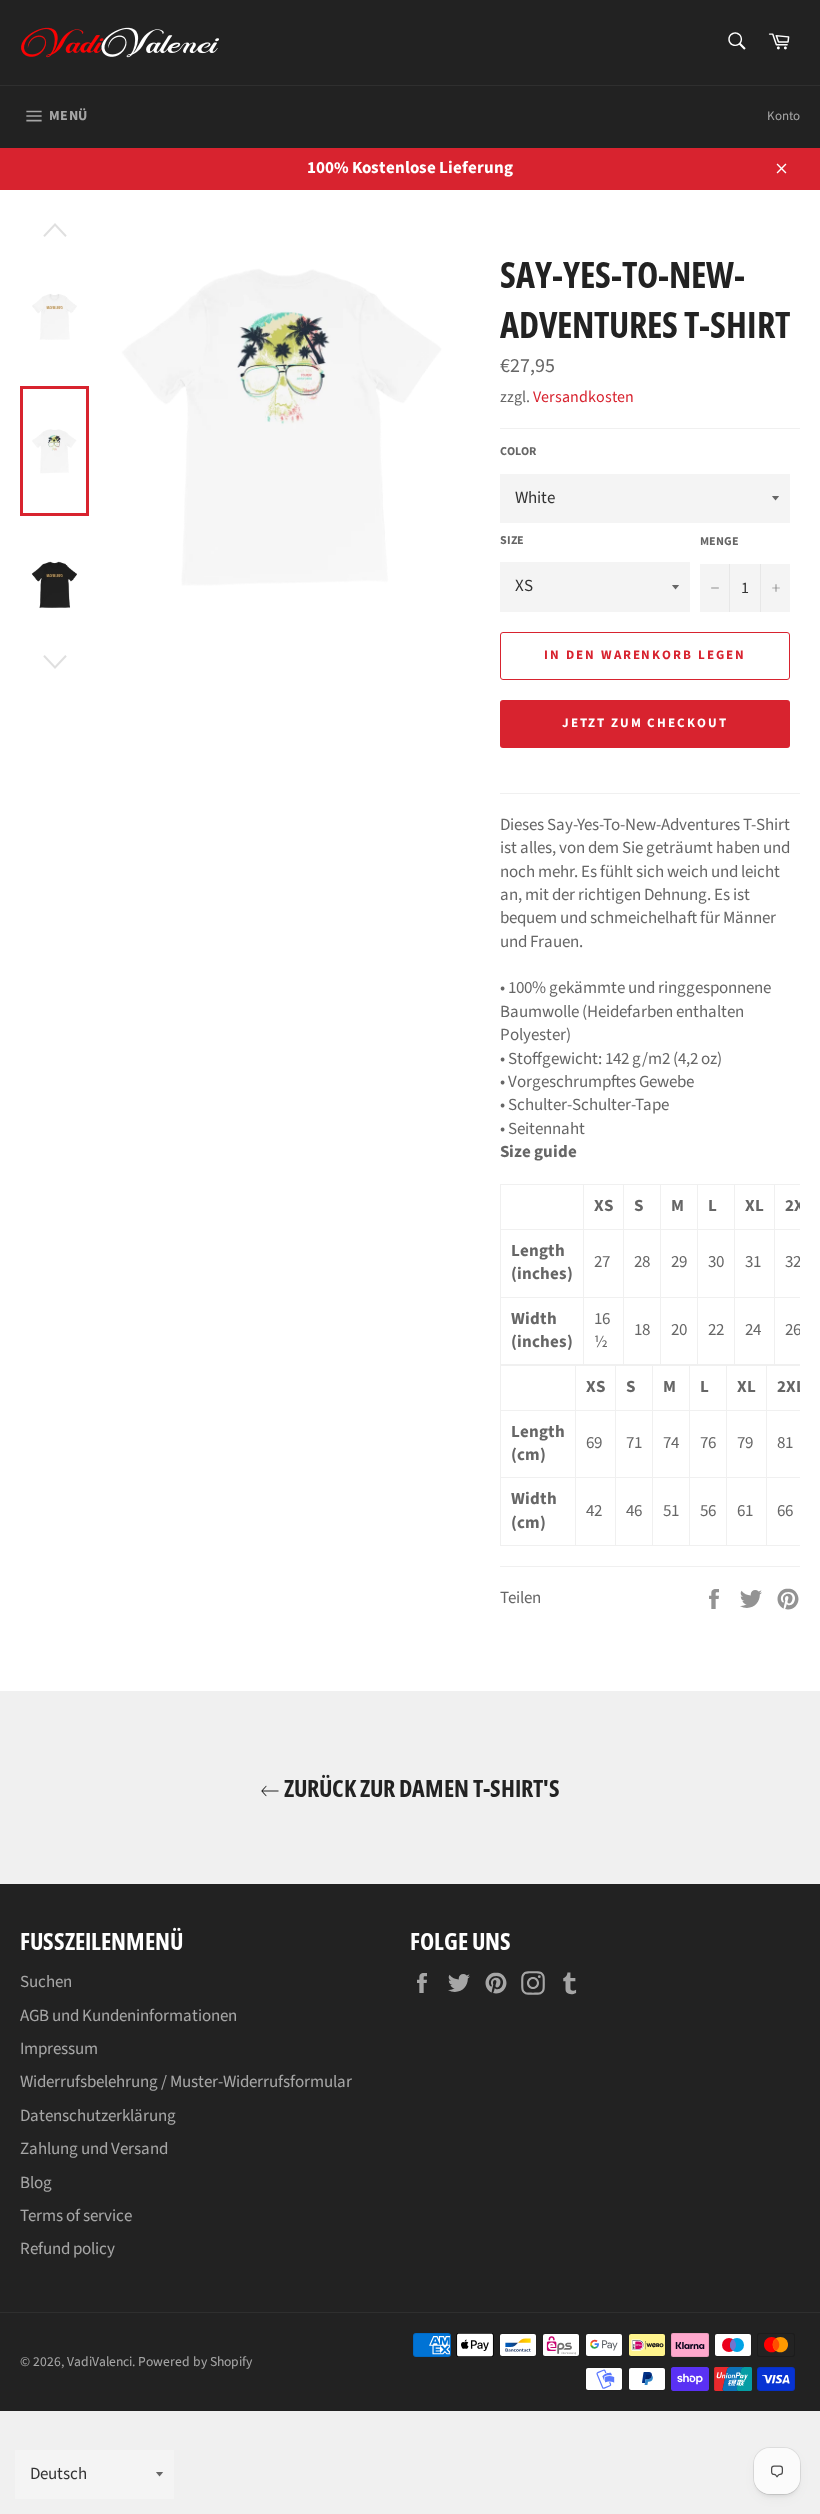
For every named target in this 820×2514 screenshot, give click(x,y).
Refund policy (67, 2249)
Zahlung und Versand (94, 2149)
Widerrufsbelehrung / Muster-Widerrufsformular (186, 2082)
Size (512, 541)
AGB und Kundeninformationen (128, 2016)
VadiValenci (99, 2361)
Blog (36, 2183)
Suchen (46, 1982)
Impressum (59, 2049)
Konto (783, 116)
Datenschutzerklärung (98, 2116)
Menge (719, 542)
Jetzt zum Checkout (645, 723)
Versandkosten (583, 397)
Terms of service (76, 2216)
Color (518, 452)
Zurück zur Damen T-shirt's (420, 1787)
